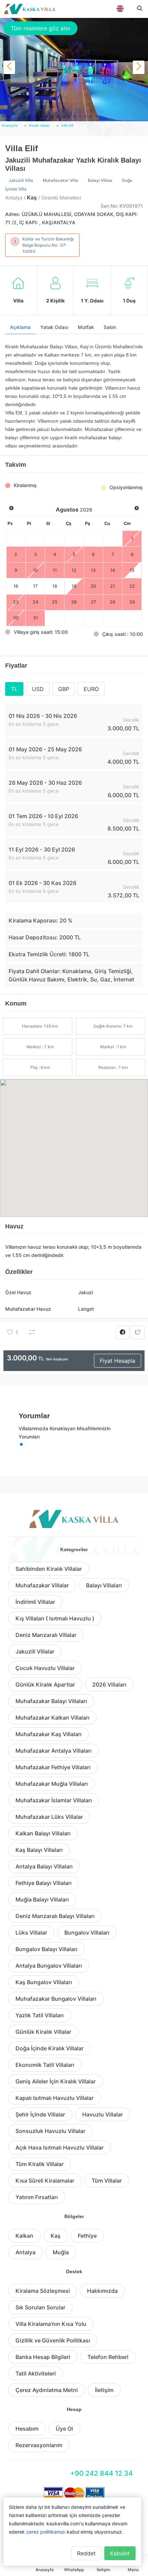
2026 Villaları (109, 1684)
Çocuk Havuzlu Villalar (45, 1668)
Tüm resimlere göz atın (40, 28)
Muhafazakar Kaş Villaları (49, 1734)
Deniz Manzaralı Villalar (46, 1635)
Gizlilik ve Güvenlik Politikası (53, 2340)
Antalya (25, 2252)
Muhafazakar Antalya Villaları (54, 1751)
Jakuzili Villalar (35, 1651)
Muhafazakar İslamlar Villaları (54, 1800)
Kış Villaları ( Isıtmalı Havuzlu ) (55, 1618)
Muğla (61, 2252)
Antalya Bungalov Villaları (49, 1966)
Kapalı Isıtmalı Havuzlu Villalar (55, 2098)
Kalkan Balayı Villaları (43, 1833)
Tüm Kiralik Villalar (40, 2164)
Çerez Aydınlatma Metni (47, 2390)
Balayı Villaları (104, 1585)
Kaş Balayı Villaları (39, 1850)
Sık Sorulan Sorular (40, 2307)
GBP (64, 689)
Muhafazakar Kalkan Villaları (52, 1718)
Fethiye (87, 2236)
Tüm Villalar (107, 2181)
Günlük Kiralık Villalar (43, 2032)
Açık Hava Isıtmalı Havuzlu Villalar (60, 2147)
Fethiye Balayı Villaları (44, 1883)
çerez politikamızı (46, 2532)
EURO (91, 689)
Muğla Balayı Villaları (42, 1899)
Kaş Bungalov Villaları (44, 1982)
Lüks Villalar (31, 1933)
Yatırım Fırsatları (37, 2197)
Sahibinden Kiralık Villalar (49, 1569)
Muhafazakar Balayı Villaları (51, 1701)
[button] (3, 116)
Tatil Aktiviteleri (36, 2373)
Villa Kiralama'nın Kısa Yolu (51, 2324)
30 (16, 618)
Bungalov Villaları (87, 1933)
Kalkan (24, 2236)
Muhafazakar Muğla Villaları (52, 1784)
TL (14, 689)
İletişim (104, 2390)
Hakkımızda (102, 2291)
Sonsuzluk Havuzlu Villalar (50, 2131)
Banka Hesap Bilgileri (43, 2357)
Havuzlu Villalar (103, 2114)
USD (38, 689)
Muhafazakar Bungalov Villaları (56, 1999)
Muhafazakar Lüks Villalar (49, 1817)
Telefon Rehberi (108, 2357)
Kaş (56, 2236)
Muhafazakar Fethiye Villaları (53, 1767)
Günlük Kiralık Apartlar (45, 1684)
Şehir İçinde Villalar (40, 2114)
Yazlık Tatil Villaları (40, 2015)
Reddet (86, 2553)
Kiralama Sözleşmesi (43, 2291)
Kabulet (120, 2553)
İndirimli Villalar (35, 1602)
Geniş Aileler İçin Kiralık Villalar (56, 2081)
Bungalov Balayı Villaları (46, 1949)
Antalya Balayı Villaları (44, 1866)
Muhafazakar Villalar (42, 1585)
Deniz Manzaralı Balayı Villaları (55, 1916)
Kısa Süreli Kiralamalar (45, 2181)
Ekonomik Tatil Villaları (45, 2065)
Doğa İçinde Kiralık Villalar (50, 2048)
